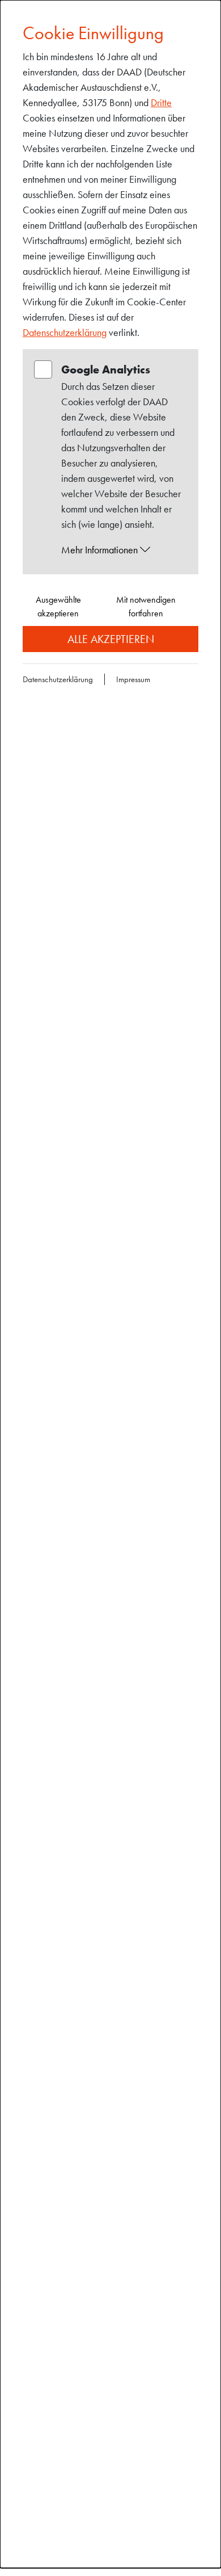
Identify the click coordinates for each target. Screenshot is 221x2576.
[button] (121, 550)
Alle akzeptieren (111, 639)
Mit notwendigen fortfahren (146, 606)
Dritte (161, 102)
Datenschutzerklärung (65, 332)
